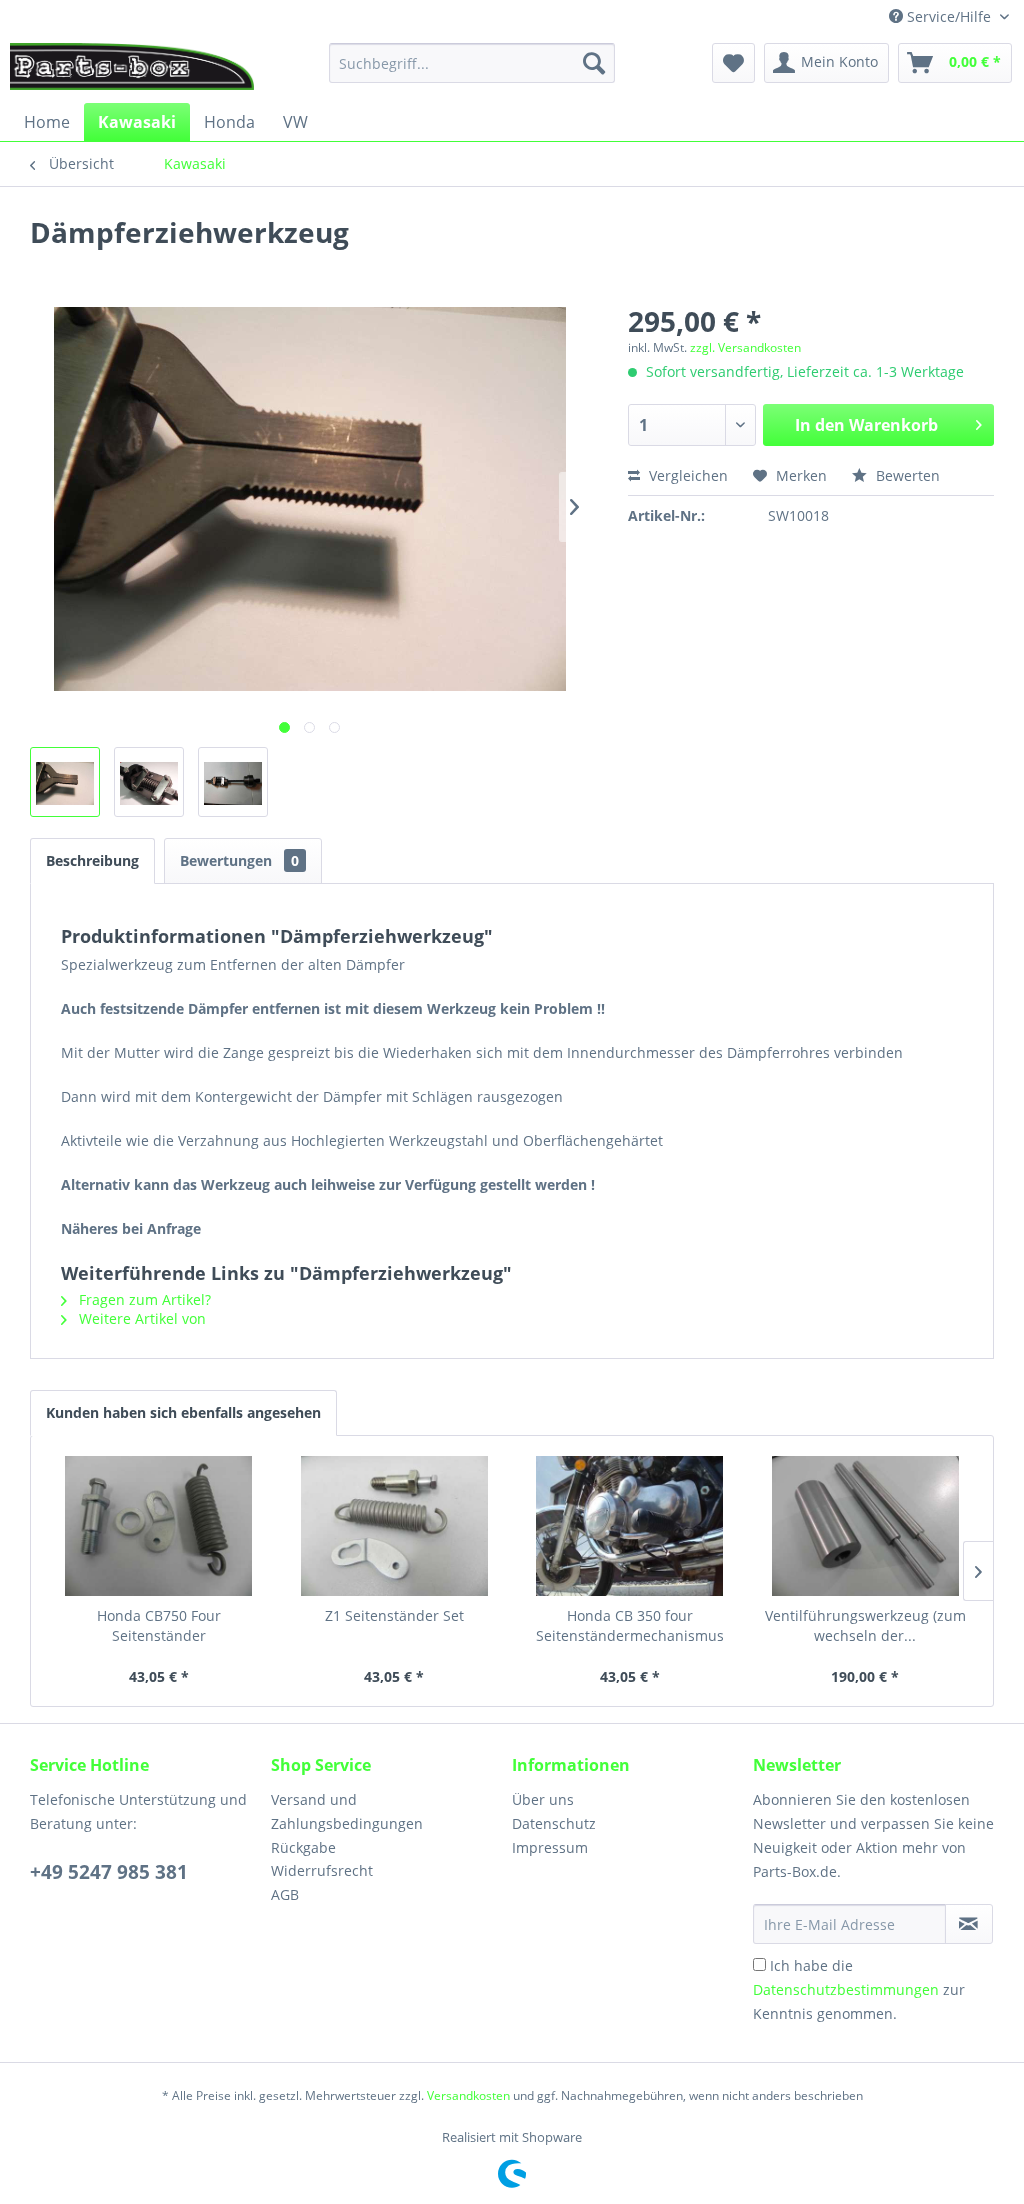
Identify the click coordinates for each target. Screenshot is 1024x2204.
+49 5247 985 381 (109, 1872)
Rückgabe (303, 1847)
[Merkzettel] (733, 63)
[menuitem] (472, 63)
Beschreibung (92, 860)
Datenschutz (554, 1823)
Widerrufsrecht (322, 1870)
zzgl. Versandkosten (745, 347)
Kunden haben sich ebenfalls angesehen (183, 1412)
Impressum (550, 1847)
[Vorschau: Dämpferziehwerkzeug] (65, 782)
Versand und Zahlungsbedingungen (347, 1811)
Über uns (543, 1799)
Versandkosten (468, 2095)
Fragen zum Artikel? (143, 1299)
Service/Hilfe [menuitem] (949, 16)
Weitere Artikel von (140, 1318)
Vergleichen (686, 475)
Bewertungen (239, 860)
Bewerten (906, 475)
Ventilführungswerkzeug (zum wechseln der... (865, 1625)
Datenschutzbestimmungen (846, 1989)
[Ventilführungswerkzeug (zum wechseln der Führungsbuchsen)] (866, 1526)
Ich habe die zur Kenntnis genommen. (859, 1989)
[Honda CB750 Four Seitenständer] (159, 1526)
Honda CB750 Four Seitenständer (159, 1625)
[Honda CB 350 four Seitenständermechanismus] (630, 1526)
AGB (285, 1894)
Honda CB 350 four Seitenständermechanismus (630, 1625)
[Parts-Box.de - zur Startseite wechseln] (132, 68)
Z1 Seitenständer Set (394, 1615)
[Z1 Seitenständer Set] (395, 1526)
